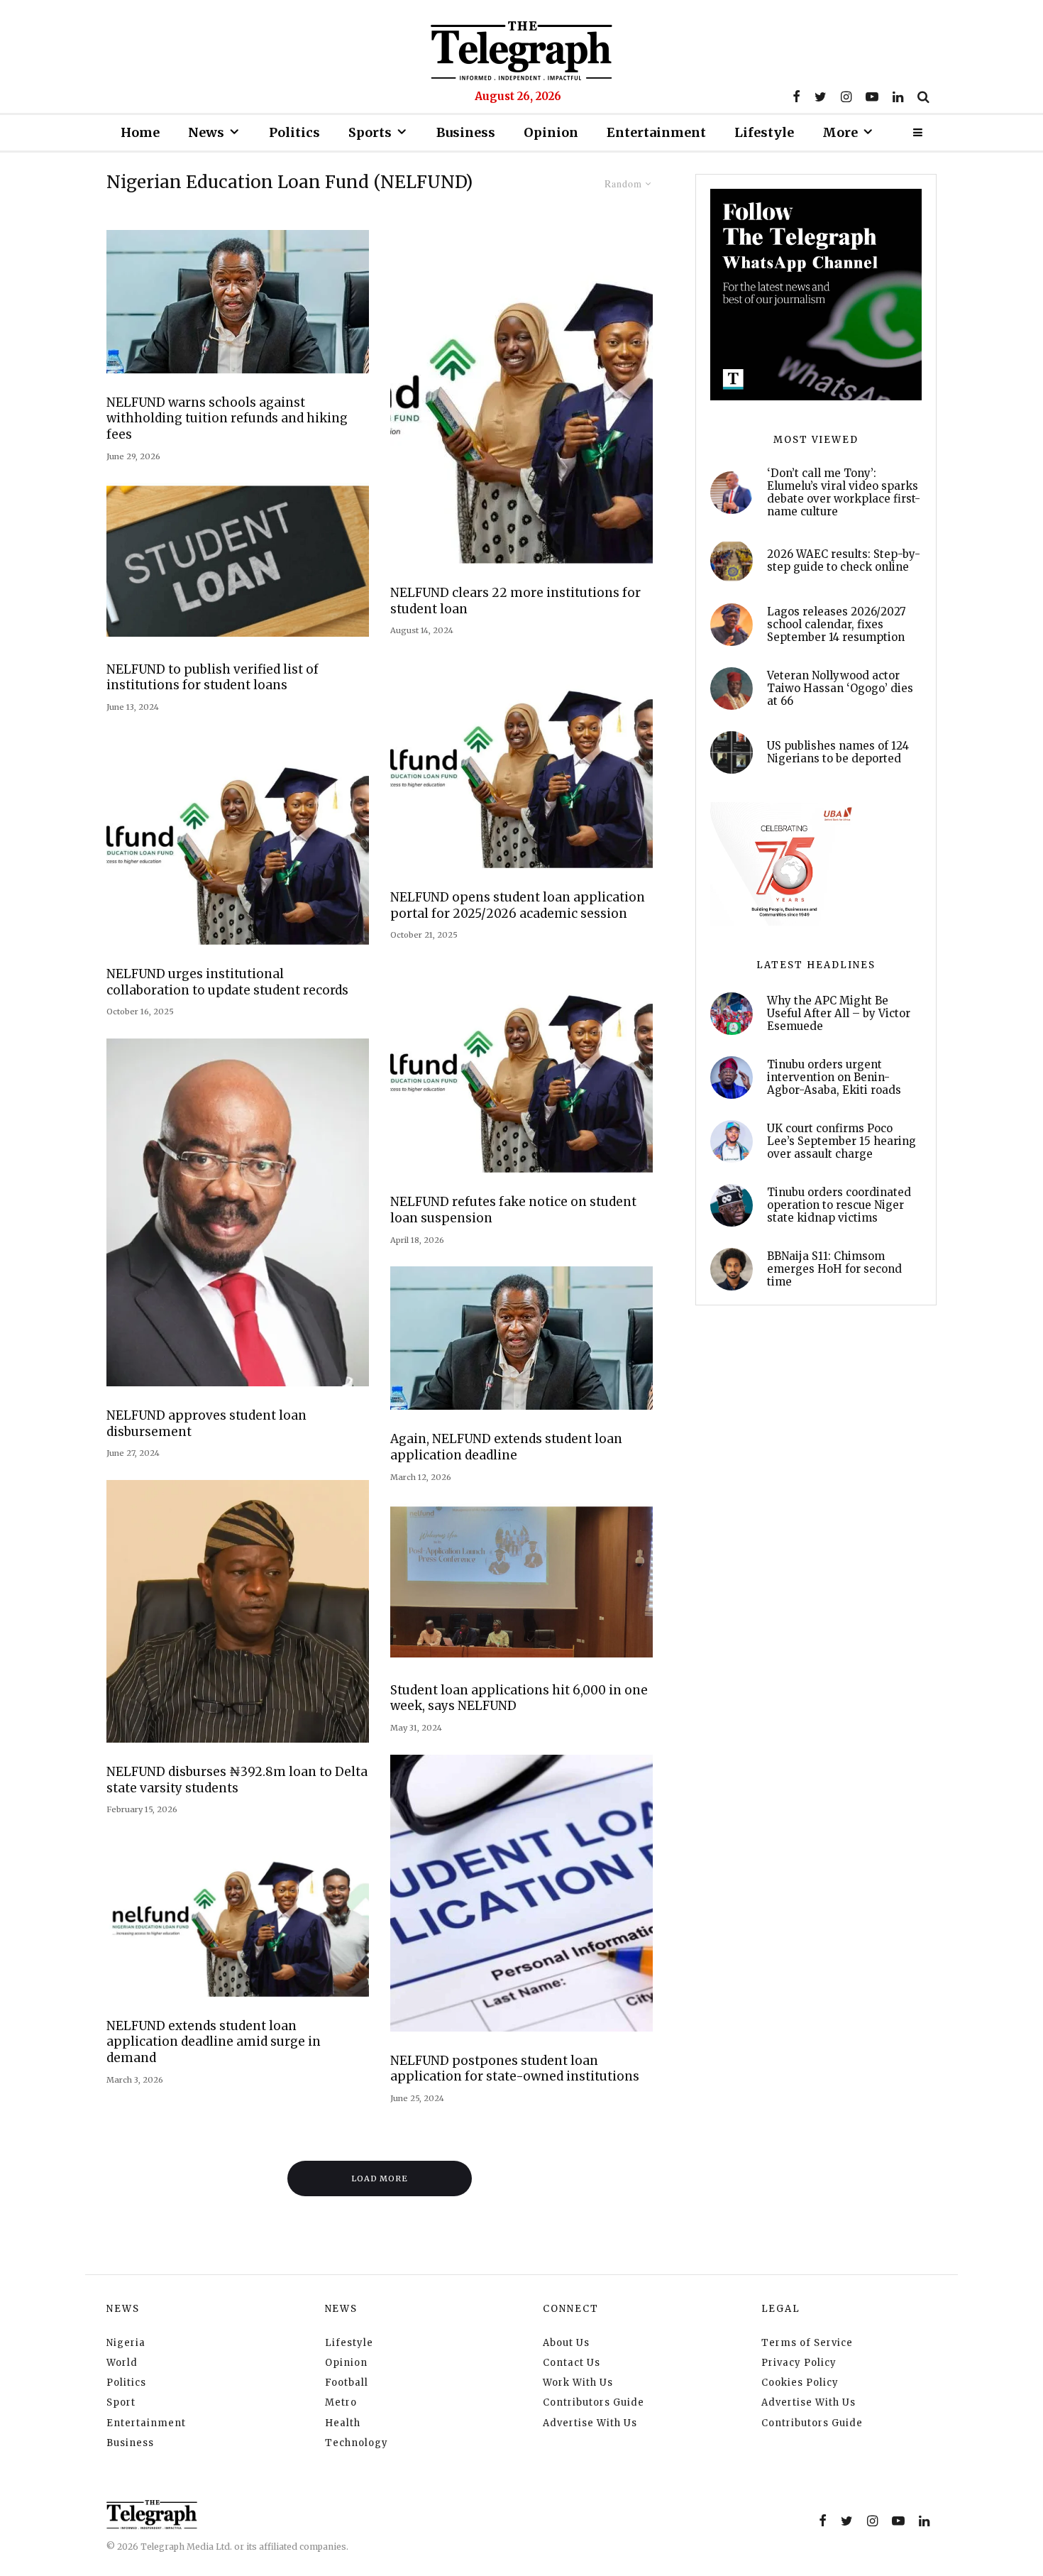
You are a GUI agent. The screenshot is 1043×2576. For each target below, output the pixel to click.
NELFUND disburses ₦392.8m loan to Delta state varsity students (237, 1780)
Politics (294, 132)
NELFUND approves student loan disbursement (206, 1424)
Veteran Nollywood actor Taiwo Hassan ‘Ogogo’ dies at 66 (840, 689)
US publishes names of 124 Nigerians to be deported (838, 752)
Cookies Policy (800, 2383)
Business (466, 132)
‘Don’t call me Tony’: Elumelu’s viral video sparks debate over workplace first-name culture (844, 493)
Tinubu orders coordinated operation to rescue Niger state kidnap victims (839, 1205)
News (206, 132)
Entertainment (656, 132)
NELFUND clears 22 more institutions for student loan (515, 601)
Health (343, 2423)
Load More (380, 2178)
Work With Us (578, 2383)
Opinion (551, 132)
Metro (341, 2402)
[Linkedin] (898, 97)
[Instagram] (846, 97)
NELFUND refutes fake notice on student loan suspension (513, 1210)
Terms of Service (807, 2343)
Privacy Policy (799, 2363)
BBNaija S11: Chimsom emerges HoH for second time (834, 1269)
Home (140, 132)
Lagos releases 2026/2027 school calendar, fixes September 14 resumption (837, 625)
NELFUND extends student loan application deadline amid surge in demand (214, 2042)
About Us (566, 2343)
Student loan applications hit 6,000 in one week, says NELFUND (519, 1698)
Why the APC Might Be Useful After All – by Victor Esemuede (839, 1014)
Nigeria (126, 2343)
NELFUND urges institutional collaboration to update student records (227, 982)
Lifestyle (764, 132)
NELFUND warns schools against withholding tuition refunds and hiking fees (227, 418)
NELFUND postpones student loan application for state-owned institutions (515, 2069)
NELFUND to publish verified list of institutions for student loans (213, 678)
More (840, 132)
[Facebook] (796, 97)
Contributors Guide (594, 2402)
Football (347, 2383)
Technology (357, 2443)
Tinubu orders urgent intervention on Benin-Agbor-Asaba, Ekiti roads (834, 1078)
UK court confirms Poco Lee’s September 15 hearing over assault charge (841, 1141)
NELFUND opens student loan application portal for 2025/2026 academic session (518, 905)
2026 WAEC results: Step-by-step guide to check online (844, 561)
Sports (370, 132)
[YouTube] (872, 97)
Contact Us (572, 2363)
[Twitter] (821, 97)
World (122, 2363)
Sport (121, 2402)
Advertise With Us (590, 2423)
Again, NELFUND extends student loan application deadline (506, 1447)
